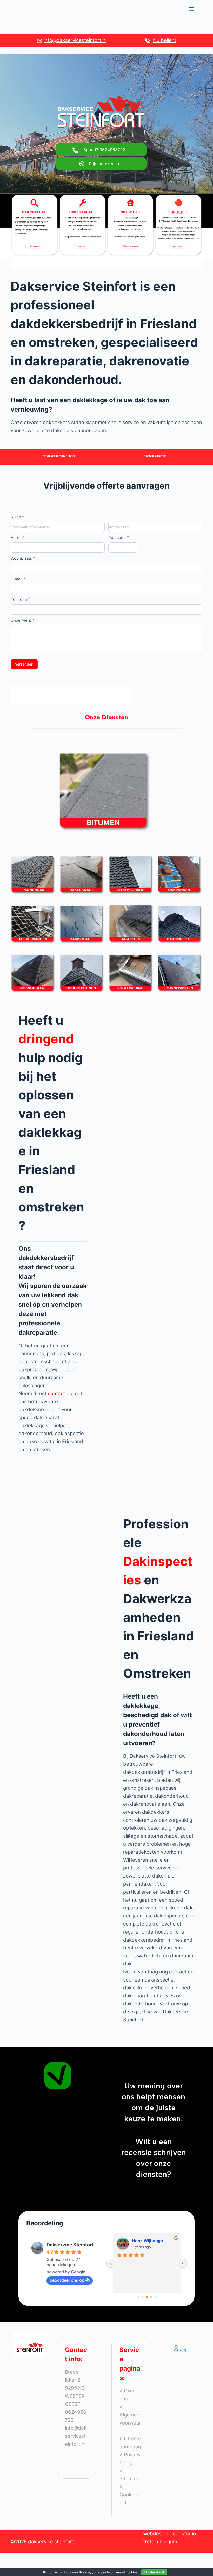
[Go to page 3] (151, 2297)
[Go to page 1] (142, 2297)
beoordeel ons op (67, 2280)
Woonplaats (23, 558)
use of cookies (127, 2572)
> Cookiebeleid (131, 2495)
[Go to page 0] (138, 2297)
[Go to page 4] (155, 2297)
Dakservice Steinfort (70, 2245)
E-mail (18, 579)
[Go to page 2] (147, 2297)
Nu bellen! (164, 40)
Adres (18, 538)
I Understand (154, 2572)
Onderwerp (23, 620)
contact (57, 1393)
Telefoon (20, 600)
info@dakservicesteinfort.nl (75, 40)
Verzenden (24, 664)
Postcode (119, 538)
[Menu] (191, 9)
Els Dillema (143, 2241)
